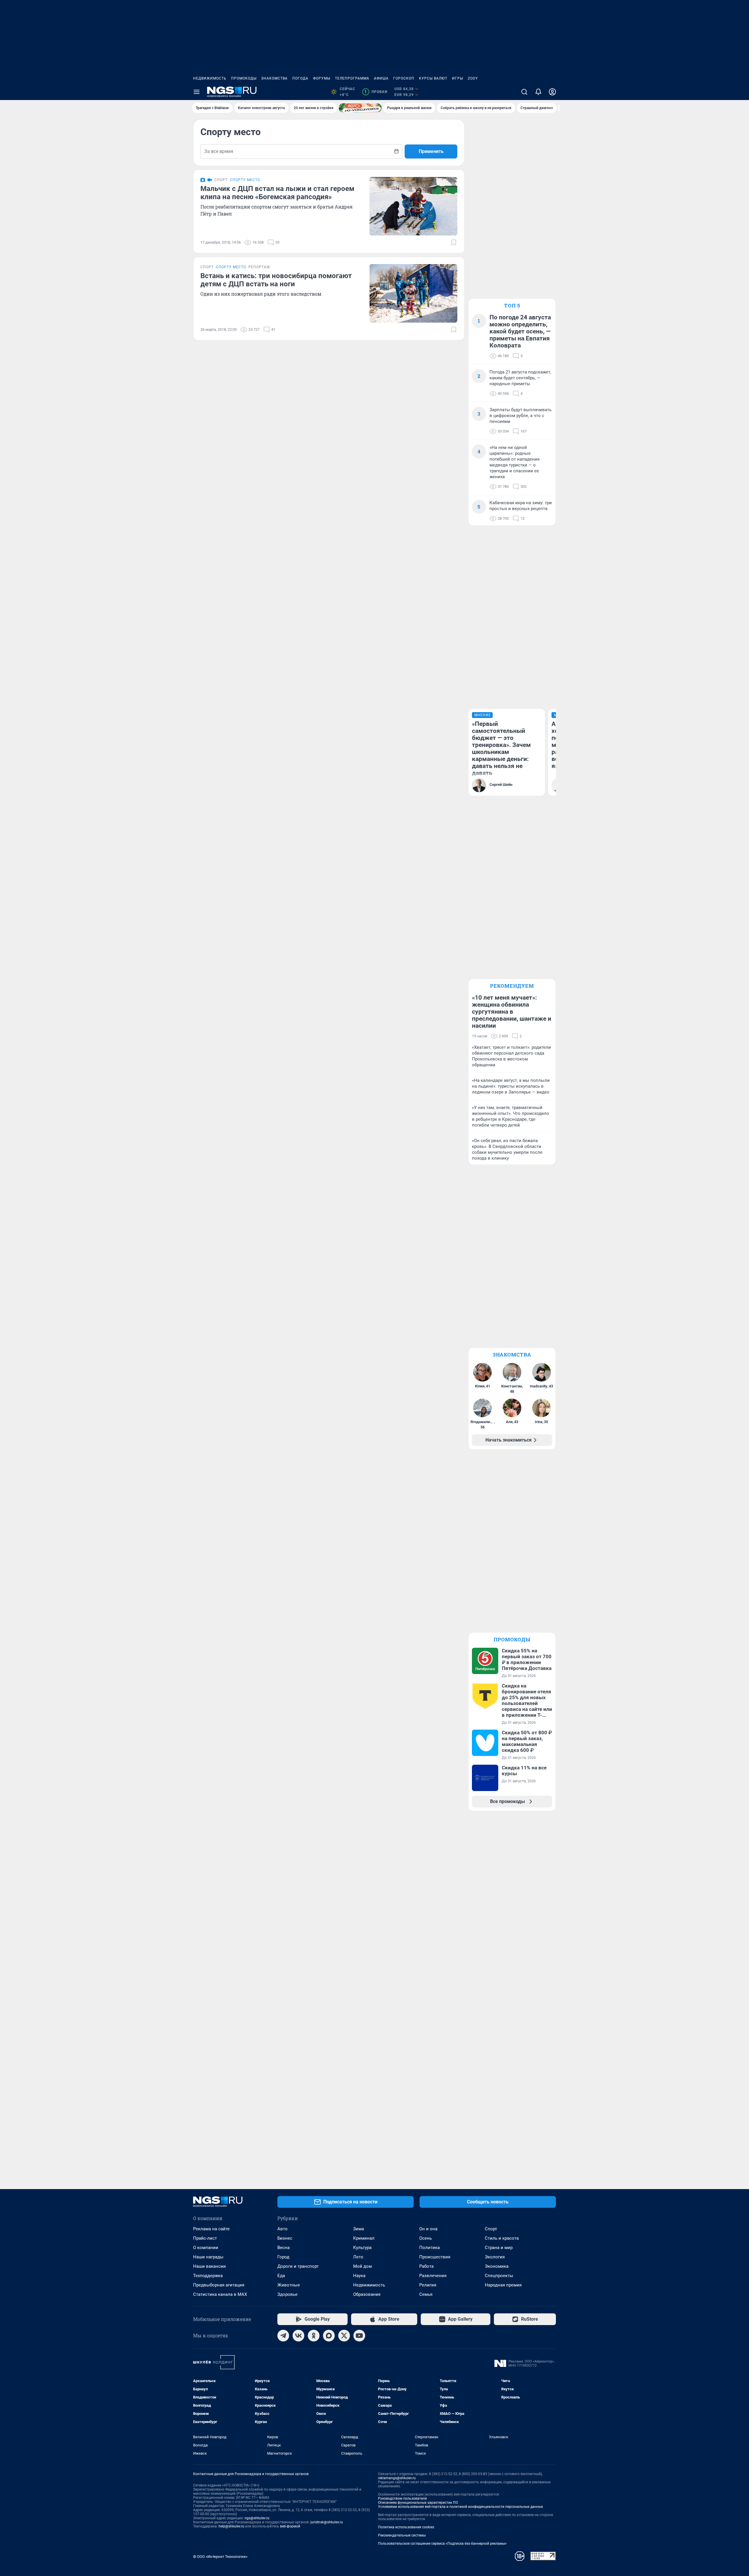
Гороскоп (404, 78)
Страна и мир (499, 2248)
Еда (281, 2276)
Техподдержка (208, 2276)
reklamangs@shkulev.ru (397, 2478)
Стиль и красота (502, 2238)
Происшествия (435, 2257)
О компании (206, 2248)
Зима (359, 2229)
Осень (426, 2238)
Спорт (491, 2229)
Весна (284, 2248)
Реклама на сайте (211, 2229)
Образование (367, 2294)
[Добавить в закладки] (454, 242)
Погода (300, 78)
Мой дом (363, 2266)
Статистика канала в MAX (220, 2294)
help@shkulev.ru (231, 2526)
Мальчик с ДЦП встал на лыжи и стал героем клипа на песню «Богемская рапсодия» (277, 193)
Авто (282, 2229)
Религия (428, 2285)
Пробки (376, 92)
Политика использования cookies (406, 2527)
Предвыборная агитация (219, 2285)
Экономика (497, 2266)
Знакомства (274, 78)
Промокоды (244, 78)
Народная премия (503, 2285)
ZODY (473, 78)
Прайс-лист (205, 2238)
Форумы (322, 78)
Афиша (381, 78)
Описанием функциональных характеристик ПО (418, 2503)
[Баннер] (360, 108)
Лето (358, 2257)
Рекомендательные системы (402, 2535)
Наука (359, 2276)
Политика (430, 2248)
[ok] (314, 2336)
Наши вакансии (209, 2266)
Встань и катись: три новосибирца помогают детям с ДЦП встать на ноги (276, 280)
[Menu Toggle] (197, 92)
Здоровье (287, 2294)
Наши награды (208, 2257)
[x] (344, 2336)
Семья (426, 2294)
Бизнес (285, 2238)
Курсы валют (433, 78)
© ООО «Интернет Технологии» (220, 2557)
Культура (362, 2248)
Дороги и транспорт (298, 2266)
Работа (426, 2266)
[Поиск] (524, 92)
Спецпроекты (499, 2276)
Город (283, 2257)
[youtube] (359, 2336)
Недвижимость (210, 78)
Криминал (364, 2238)
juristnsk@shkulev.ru (327, 2522)
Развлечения (433, 2276)
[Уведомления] (538, 92)
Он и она (428, 2229)
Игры (458, 78)
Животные (289, 2285)
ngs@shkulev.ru (257, 2518)
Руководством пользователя (402, 2498)
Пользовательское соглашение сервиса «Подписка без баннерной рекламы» (442, 2544)
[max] (329, 2336)
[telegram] (283, 2336)
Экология (495, 2257)
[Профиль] (552, 92)
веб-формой (290, 2526)
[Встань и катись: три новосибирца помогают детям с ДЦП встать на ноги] (413, 293)
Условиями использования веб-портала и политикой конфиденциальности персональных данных (461, 2507)
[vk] (298, 2336)
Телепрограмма (352, 78)
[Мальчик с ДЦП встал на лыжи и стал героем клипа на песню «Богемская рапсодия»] (413, 206)
